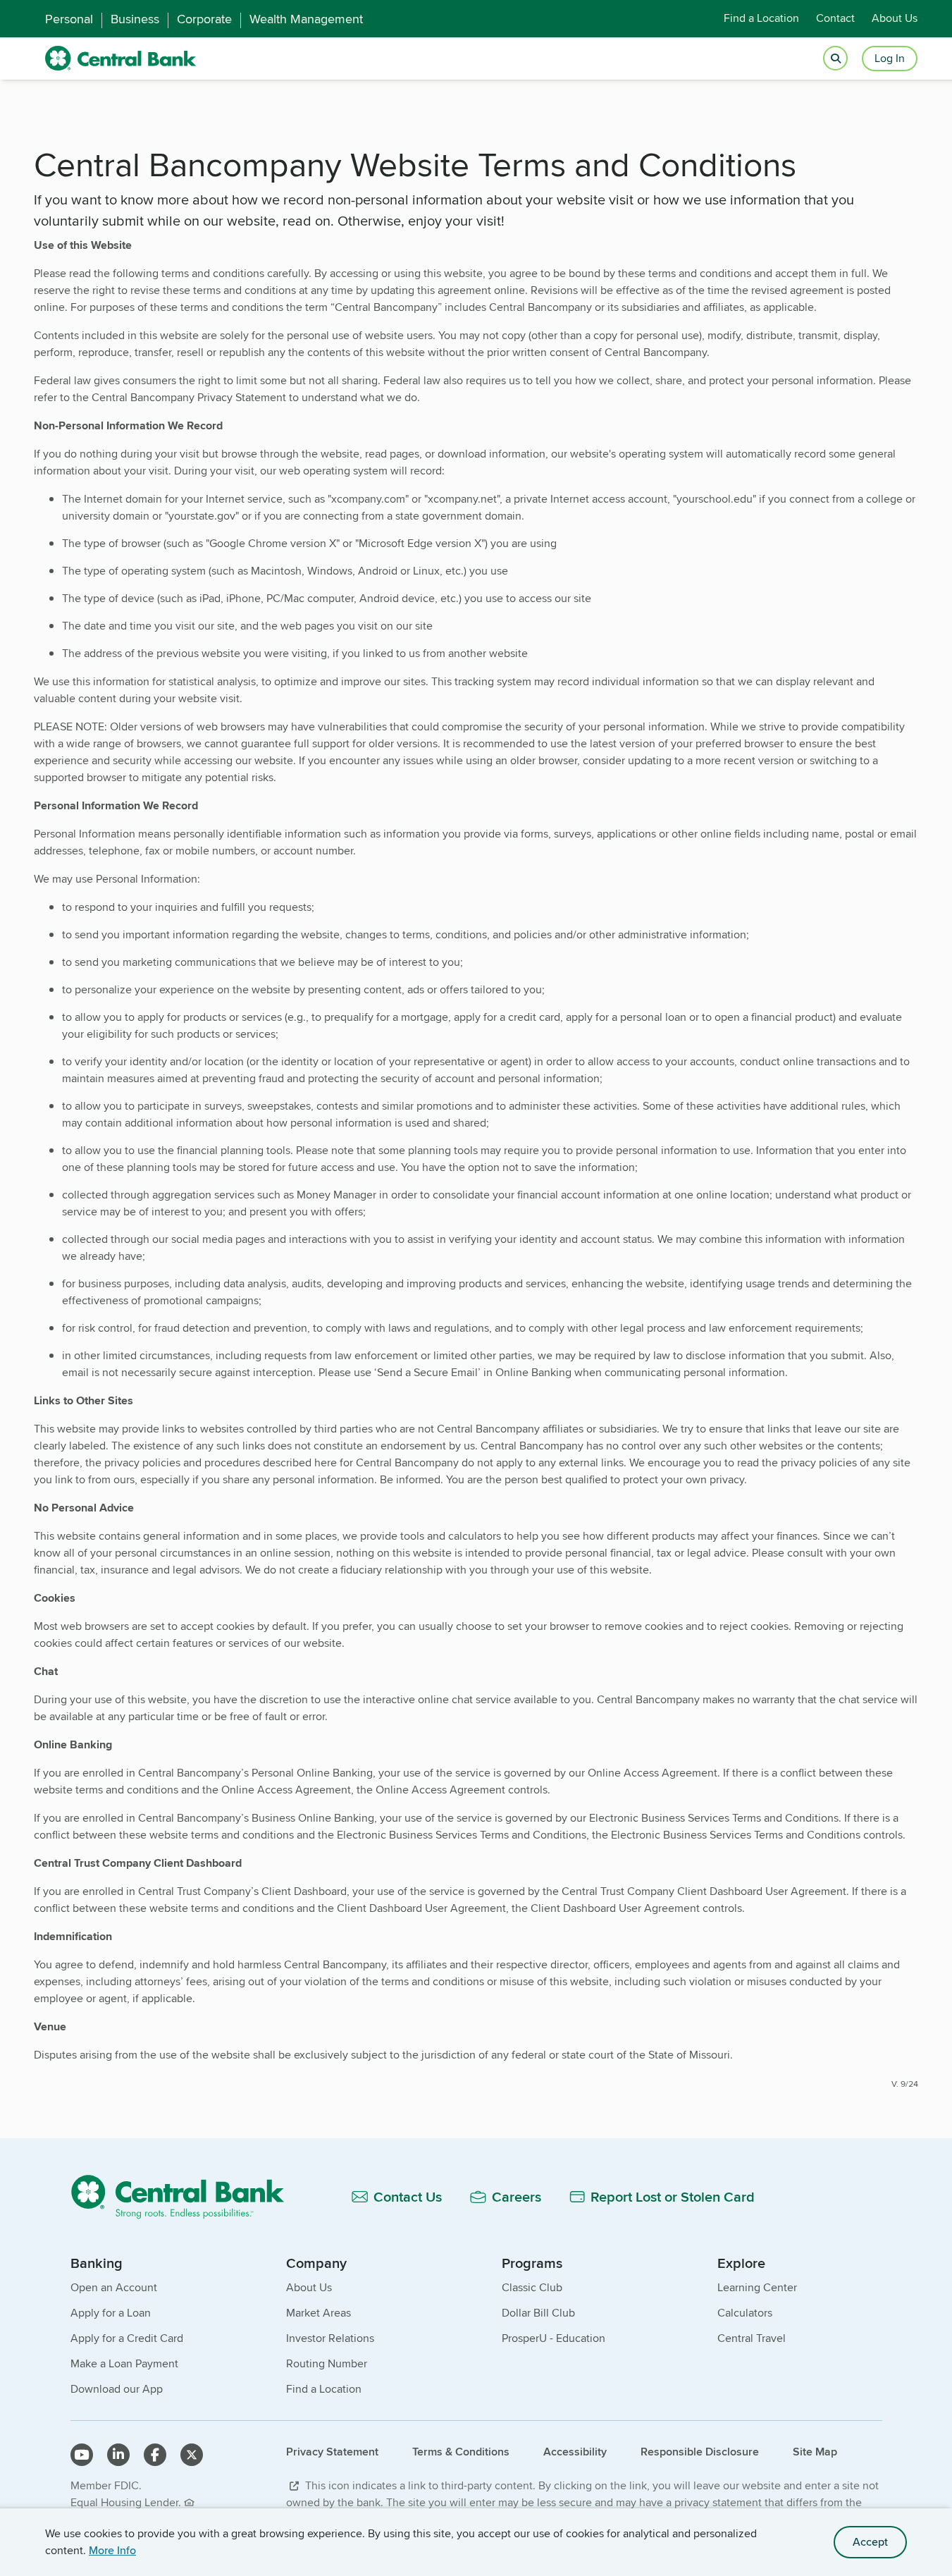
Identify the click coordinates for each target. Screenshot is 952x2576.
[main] (476, 1109)
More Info (112, 2550)
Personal (69, 19)
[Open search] (835, 59)
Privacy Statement (332, 2452)
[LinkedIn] (118, 2455)
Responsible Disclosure (700, 2452)
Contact (835, 19)
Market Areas (319, 2313)
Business (135, 19)
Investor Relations (330, 2338)
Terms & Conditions (461, 2452)
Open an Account (114, 2287)
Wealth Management (306, 19)
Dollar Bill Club (538, 2313)
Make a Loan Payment (124, 2363)
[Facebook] (155, 2455)
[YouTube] (82, 2455)
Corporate (204, 19)
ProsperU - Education (554, 2338)
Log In (890, 58)
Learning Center (757, 2287)
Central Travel (752, 2338)
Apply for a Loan (111, 2313)
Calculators (745, 2313)
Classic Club (532, 2287)
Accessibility (575, 2452)
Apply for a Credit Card (127, 2338)
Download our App (117, 2389)
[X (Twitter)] (192, 2455)
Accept (870, 2542)
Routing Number (327, 2363)
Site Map (815, 2452)
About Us (895, 19)
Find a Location (761, 19)
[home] (121, 59)
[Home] (186, 2196)
